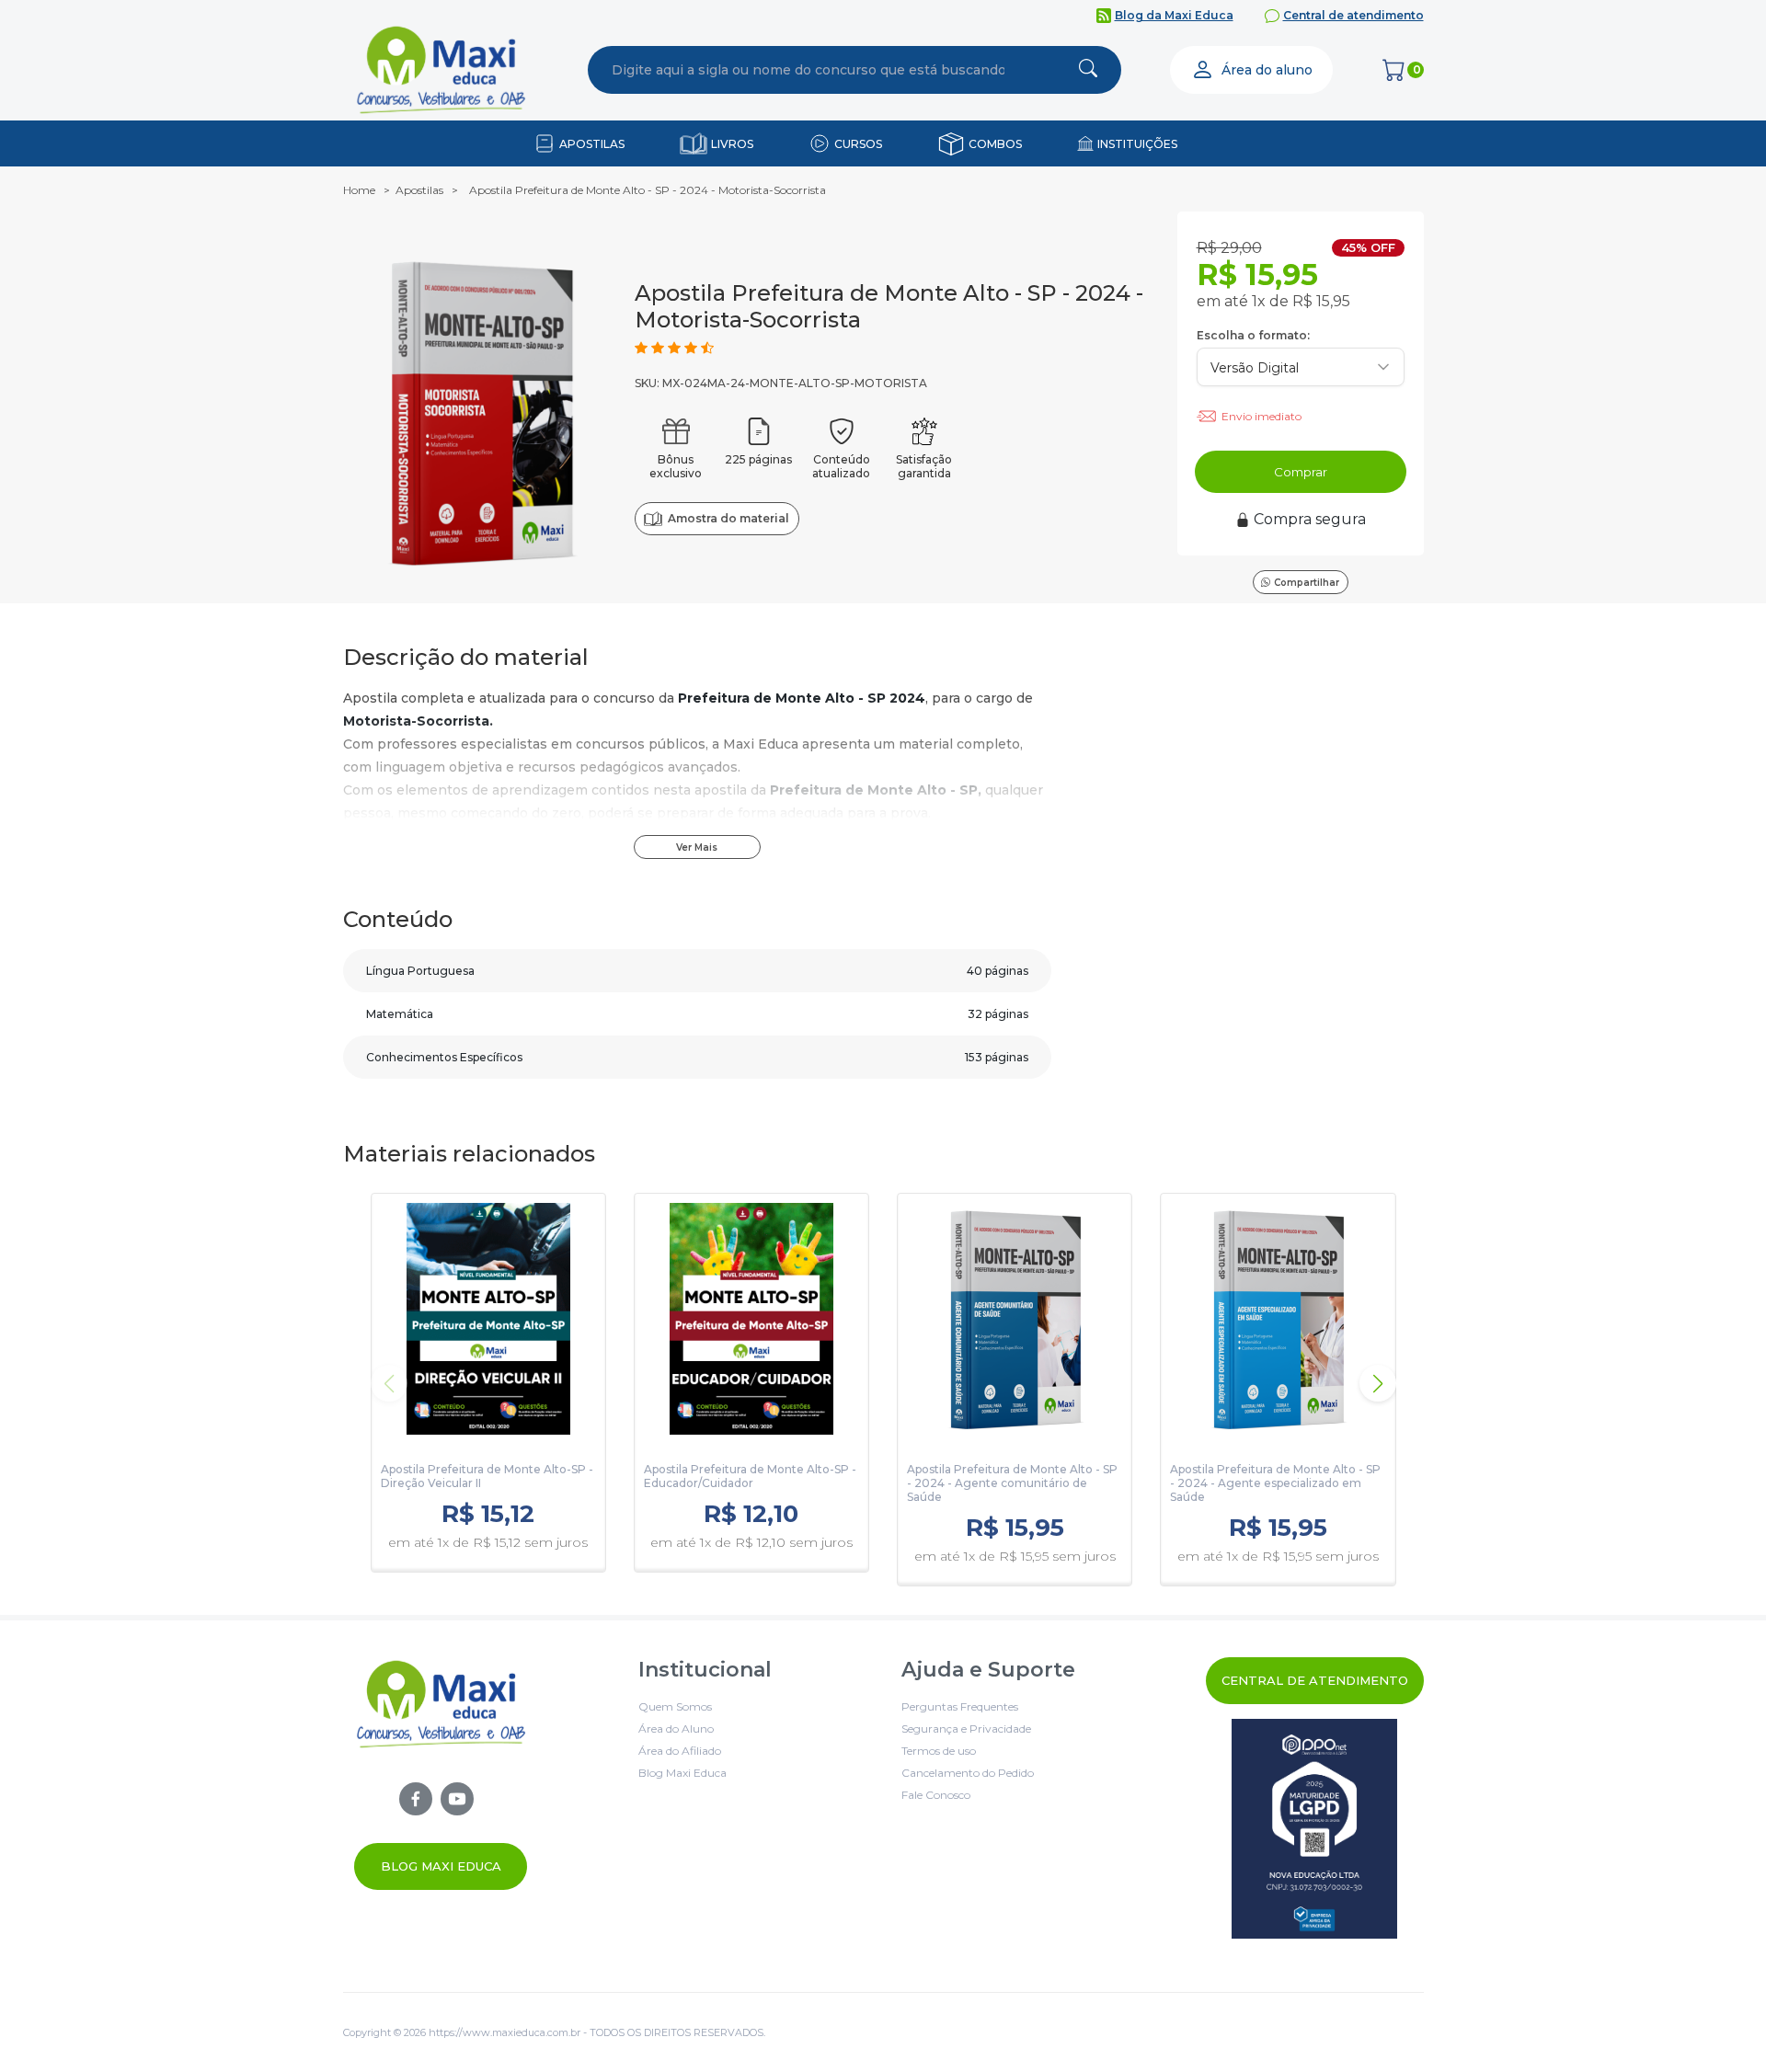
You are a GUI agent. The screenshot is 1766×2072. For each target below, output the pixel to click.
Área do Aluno (676, 1729)
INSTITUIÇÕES (1137, 144)
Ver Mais (697, 847)
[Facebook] (416, 1799)
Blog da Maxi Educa (1174, 15)
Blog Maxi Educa (441, 1866)
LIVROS (732, 144)
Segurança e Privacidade (966, 1729)
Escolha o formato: (1253, 335)
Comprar (1301, 472)
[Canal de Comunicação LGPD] (1315, 1829)
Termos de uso (939, 1751)
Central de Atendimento (1315, 1680)
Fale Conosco (936, 1795)
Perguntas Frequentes (960, 1706)
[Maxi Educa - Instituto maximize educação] (441, 1774)
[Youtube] (457, 1799)
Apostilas (419, 190)
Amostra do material (728, 518)
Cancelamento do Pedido (968, 1773)
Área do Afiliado (680, 1751)
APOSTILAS (592, 144)
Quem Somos (675, 1706)
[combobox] (808, 70)
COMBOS (995, 144)
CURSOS (858, 144)
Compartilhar (1307, 583)
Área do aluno (1267, 70)
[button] (1378, 1383)
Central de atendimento (1353, 15)
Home (359, 190)
